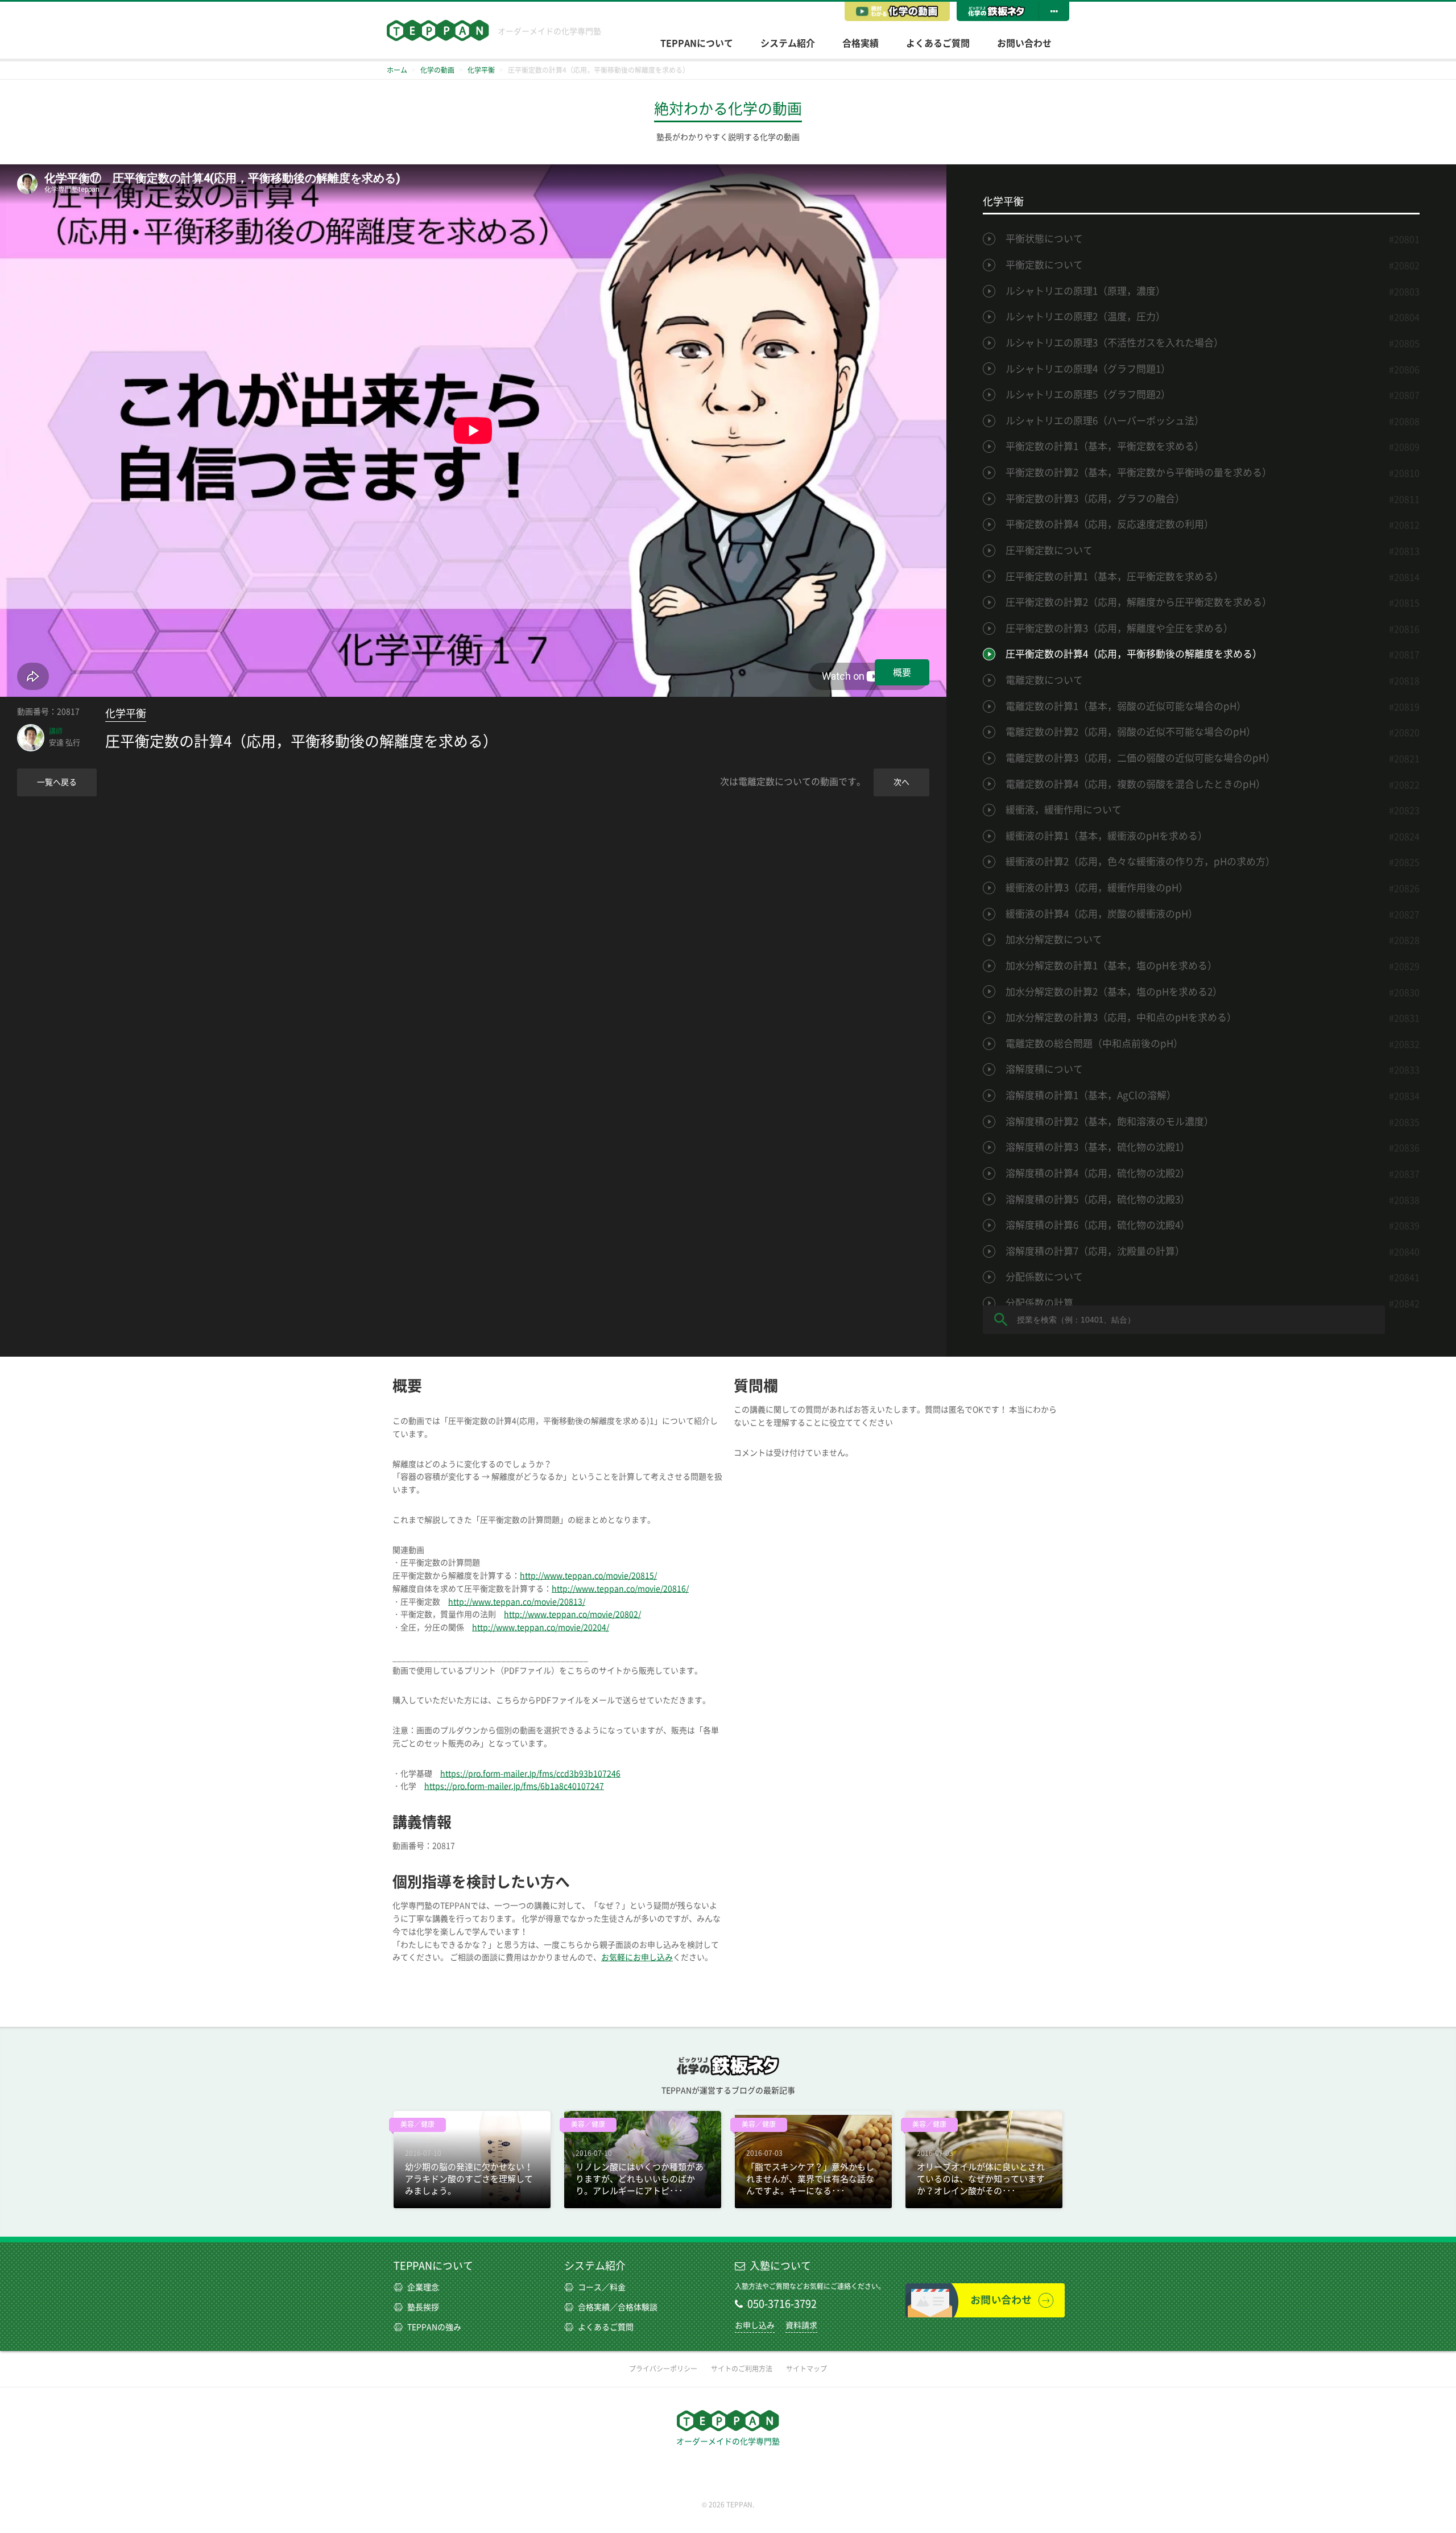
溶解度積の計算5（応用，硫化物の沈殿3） (1098, 1199)
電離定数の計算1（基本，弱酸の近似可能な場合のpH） (1126, 706)
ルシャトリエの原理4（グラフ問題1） (1088, 369)
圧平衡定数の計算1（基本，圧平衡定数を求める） (1114, 577)
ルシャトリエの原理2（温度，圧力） (1085, 317)
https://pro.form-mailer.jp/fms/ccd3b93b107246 (530, 1774)
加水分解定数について (1054, 939)
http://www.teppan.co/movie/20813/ (517, 1602)
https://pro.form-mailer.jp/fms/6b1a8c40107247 (514, 1786)
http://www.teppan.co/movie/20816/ (620, 1589)
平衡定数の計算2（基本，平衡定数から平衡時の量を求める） (1139, 472)
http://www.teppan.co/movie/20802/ (572, 1614)
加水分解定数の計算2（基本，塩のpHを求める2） (1114, 992)
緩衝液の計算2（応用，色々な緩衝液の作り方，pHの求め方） (1140, 861)
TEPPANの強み (434, 2327)
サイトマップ (806, 2369)
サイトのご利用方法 (742, 2369)
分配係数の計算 (1039, 1303)
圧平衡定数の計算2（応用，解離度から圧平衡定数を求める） (1139, 602)
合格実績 (861, 43)
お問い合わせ (1024, 43)
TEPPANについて (697, 43)
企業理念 (423, 2287)
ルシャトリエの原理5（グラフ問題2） (1088, 394)
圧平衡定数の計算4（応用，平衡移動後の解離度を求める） (1134, 654)
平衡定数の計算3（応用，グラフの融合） (1095, 499)
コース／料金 (602, 2287)
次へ (901, 782)
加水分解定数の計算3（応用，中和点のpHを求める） (1121, 1017)
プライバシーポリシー (663, 2369)
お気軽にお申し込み (637, 1957)
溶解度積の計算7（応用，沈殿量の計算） (1095, 1251)
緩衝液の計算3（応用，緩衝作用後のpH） (1097, 888)
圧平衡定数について (1049, 550)
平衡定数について (1044, 265)
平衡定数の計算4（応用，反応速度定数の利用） (1110, 524)
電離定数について (1044, 680)
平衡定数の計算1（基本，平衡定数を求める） (1105, 446)
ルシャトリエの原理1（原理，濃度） (1085, 291)
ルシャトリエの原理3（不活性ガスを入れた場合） (1114, 343)
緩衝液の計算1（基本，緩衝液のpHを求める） (1107, 836)
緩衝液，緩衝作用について (1064, 810)
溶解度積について (1044, 1069)
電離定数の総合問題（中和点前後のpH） (1094, 1044)
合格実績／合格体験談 (618, 2307)
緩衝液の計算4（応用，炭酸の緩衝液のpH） (1102, 914)
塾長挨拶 (423, 2307)
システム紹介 (788, 43)
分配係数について (1044, 1277)
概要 (902, 672)
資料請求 (801, 2325)
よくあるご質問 (938, 43)
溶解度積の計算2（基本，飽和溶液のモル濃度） (1110, 1121)
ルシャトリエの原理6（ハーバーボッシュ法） (1105, 421)
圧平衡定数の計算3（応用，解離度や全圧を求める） (1119, 628)
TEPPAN (438, 30)
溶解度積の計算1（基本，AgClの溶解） (1091, 1095)
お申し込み (755, 2325)
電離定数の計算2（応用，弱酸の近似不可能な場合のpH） (1131, 732)
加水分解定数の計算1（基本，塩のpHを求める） (1111, 966)
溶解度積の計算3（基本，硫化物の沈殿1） (1098, 1147)
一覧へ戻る (57, 782)
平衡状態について (1044, 239)
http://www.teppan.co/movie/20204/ (541, 1627)
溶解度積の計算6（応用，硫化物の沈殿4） (1098, 1225)
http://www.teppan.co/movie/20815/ (588, 1576)
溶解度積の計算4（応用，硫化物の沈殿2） (1098, 1173)
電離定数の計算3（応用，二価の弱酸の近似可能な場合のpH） (1140, 758)
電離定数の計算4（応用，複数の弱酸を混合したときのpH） (1136, 784)
